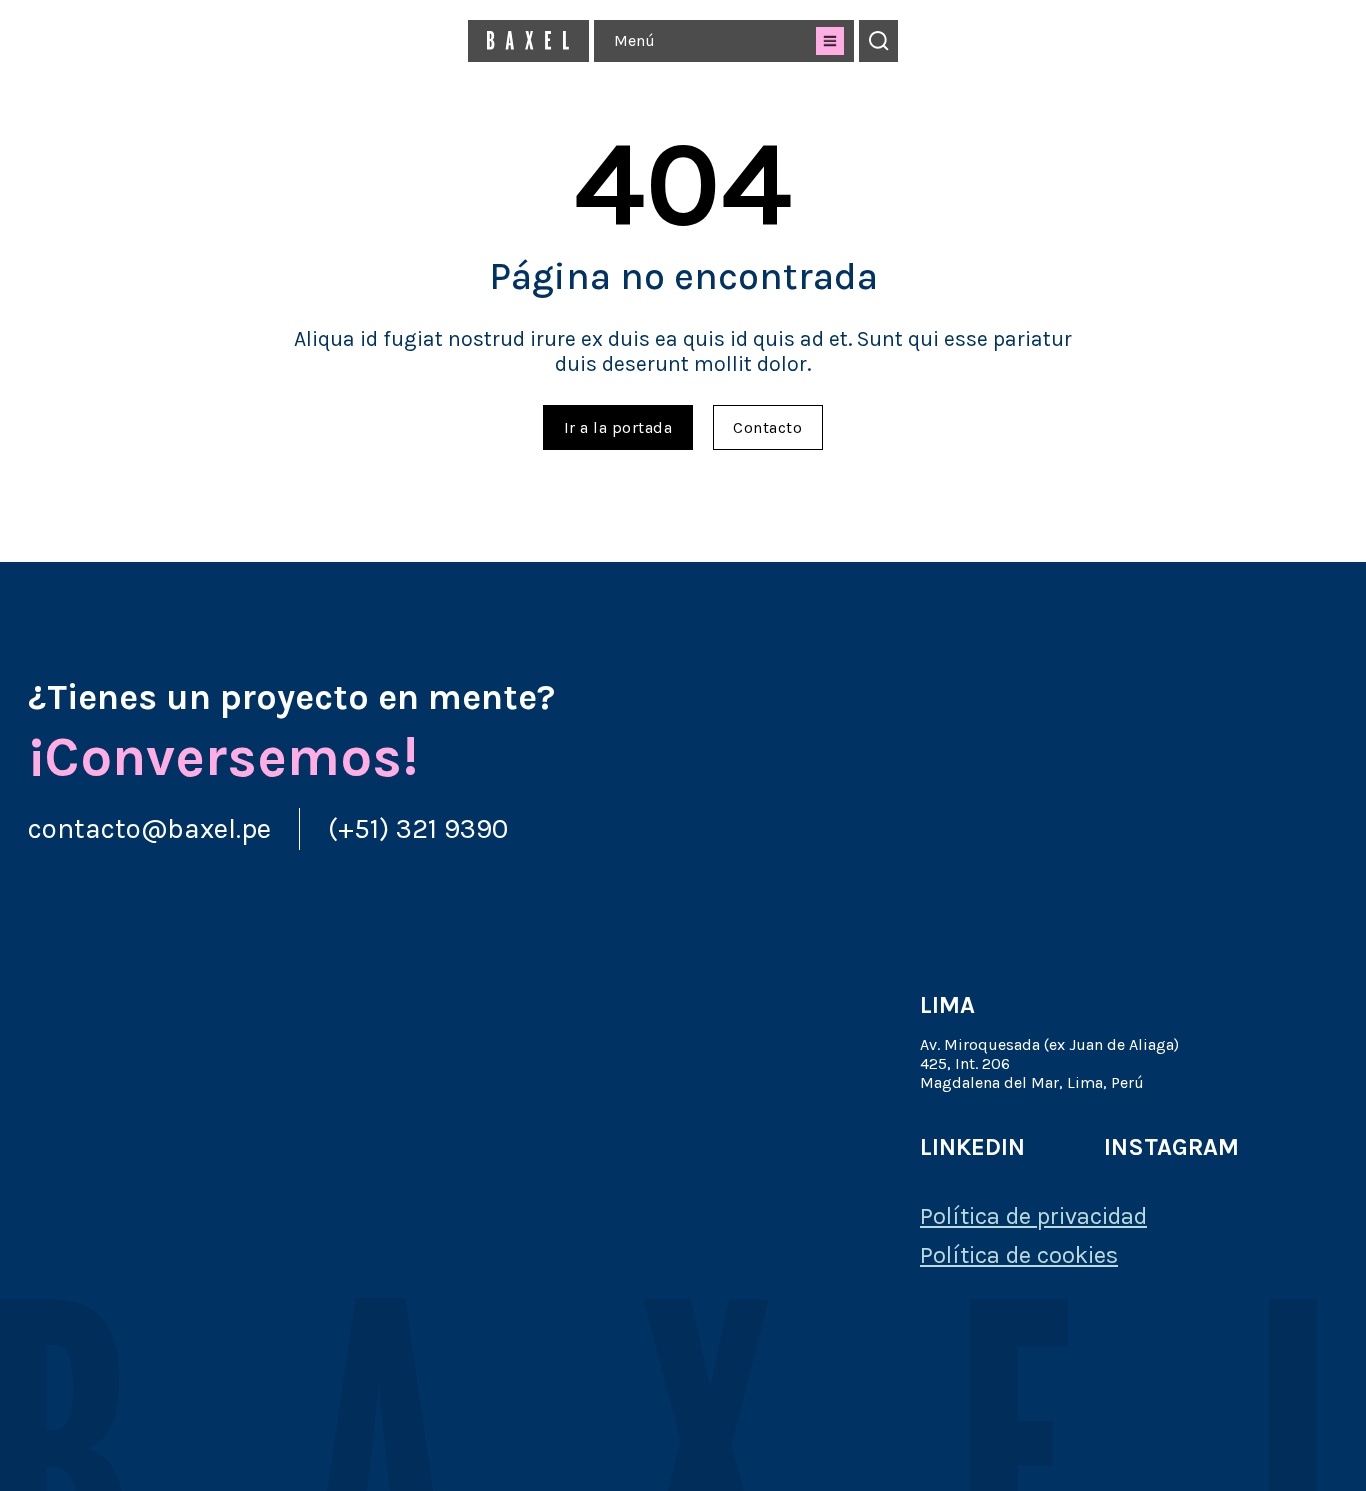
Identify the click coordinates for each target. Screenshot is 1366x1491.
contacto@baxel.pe (149, 828)
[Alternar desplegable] (830, 41)
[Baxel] (528, 41)
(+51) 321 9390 (418, 828)
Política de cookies (1019, 1255)
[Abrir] (879, 41)
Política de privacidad (1033, 1216)
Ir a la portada (618, 427)
